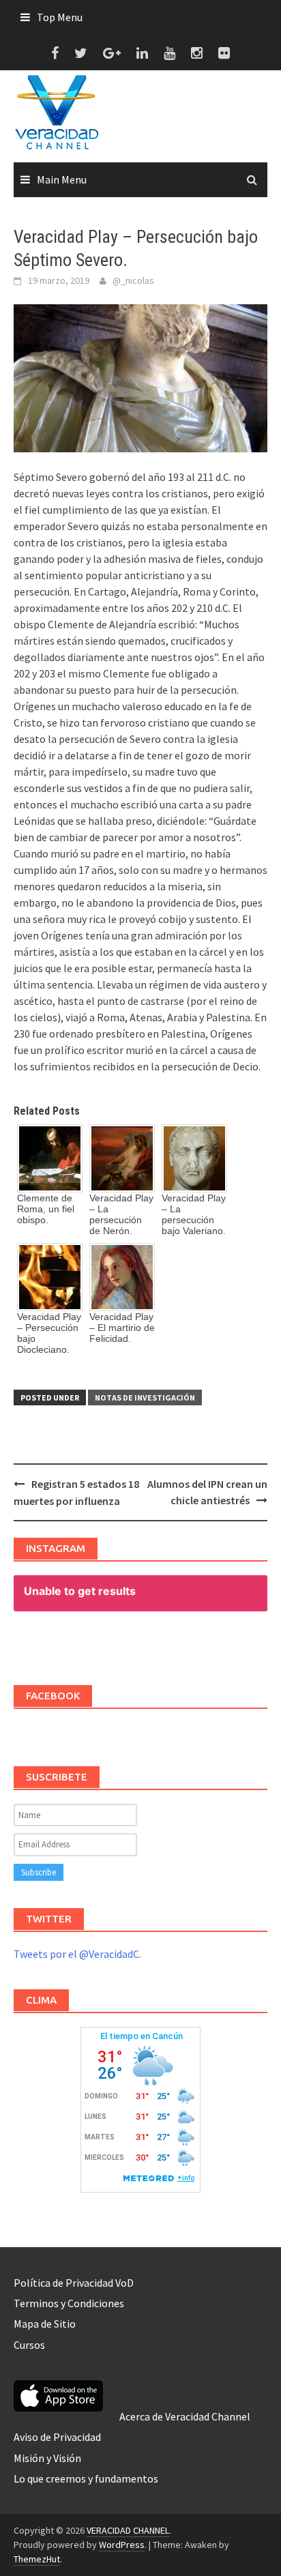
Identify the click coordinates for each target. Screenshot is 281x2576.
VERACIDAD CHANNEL (128, 2530)
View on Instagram (148, 1644)
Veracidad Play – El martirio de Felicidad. (122, 1328)
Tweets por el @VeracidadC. (77, 1954)
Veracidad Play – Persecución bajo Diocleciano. (49, 1333)
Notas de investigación (145, 1397)
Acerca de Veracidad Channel (185, 2416)
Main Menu (62, 179)
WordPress (122, 2545)
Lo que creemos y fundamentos (86, 2478)
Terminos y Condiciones (69, 2303)
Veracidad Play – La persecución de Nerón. (121, 1214)
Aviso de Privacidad (57, 2437)
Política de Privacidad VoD (74, 2283)
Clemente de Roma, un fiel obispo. (46, 1209)
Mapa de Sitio (45, 2324)
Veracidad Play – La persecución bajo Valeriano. (194, 1214)
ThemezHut (37, 2559)
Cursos (29, 2345)
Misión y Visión (47, 2458)
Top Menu (60, 17)
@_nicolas (133, 280)
